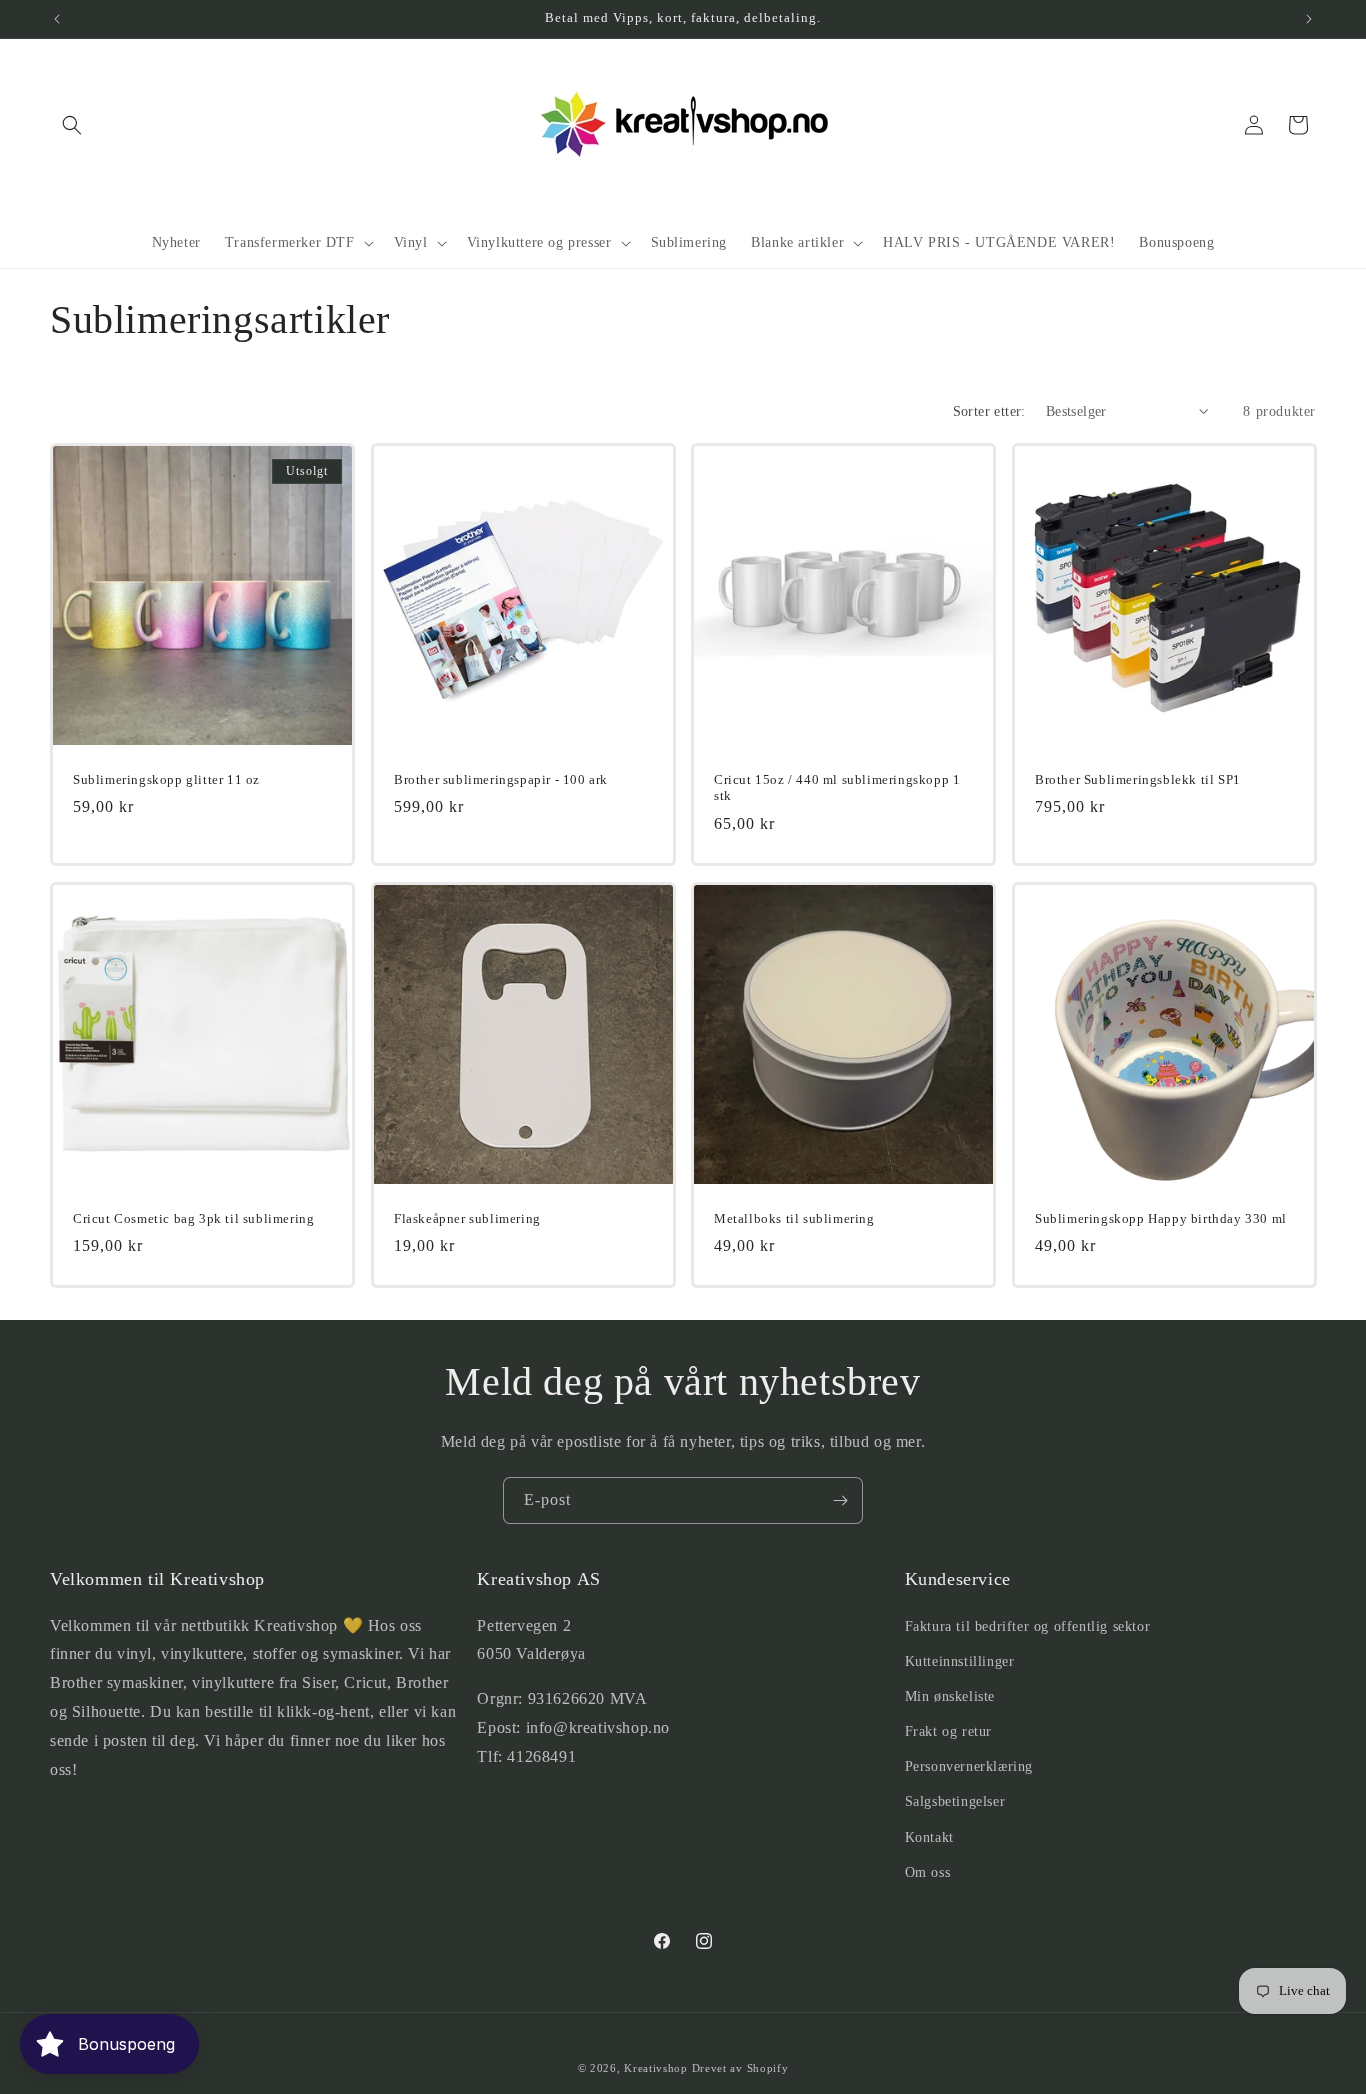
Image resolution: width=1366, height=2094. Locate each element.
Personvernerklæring (969, 1766)
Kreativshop (656, 2068)
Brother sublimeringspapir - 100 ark (501, 778)
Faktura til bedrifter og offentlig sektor (1028, 1626)
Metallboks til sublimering (794, 1217)
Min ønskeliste (950, 1696)
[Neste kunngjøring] (1309, 19)
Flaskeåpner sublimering (467, 1217)
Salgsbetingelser (955, 1801)
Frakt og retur (948, 1731)
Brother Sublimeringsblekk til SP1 (1138, 778)
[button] (72, 125)
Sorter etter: (989, 411)
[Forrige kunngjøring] (57, 19)
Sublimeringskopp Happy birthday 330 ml (1161, 1217)
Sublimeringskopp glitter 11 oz (166, 778)
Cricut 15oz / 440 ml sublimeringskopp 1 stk (837, 787)
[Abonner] (840, 1500)
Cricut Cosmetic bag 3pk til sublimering (193, 1217)
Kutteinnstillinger (960, 1661)
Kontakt (929, 1837)
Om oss (928, 1872)
